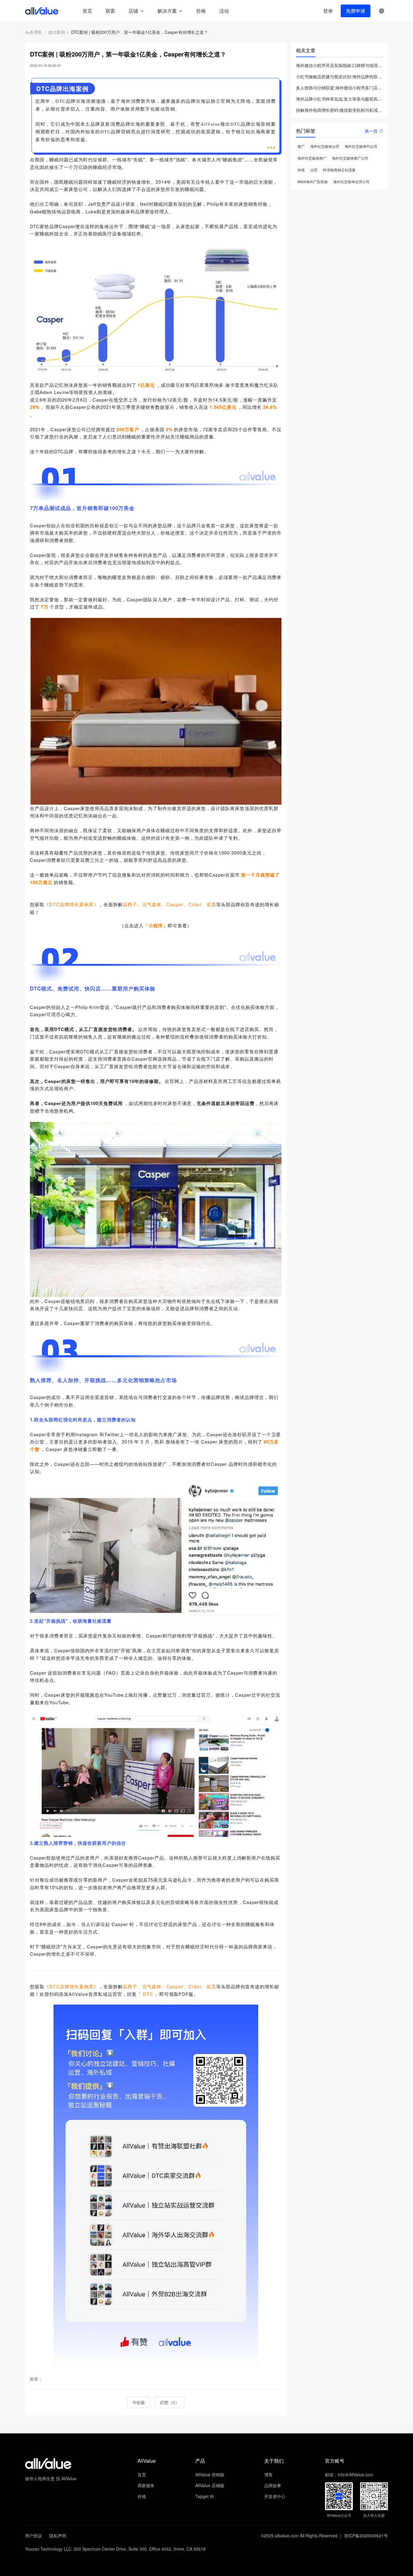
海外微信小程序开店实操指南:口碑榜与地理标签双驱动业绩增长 (340, 65)
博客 (268, 2474)
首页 (87, 11)
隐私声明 (58, 2536)
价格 (201, 11)
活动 (224, 11)
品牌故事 (273, 2485)
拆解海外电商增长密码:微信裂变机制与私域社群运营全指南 (340, 110)
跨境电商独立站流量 (339, 170)
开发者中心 (275, 2496)
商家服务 (146, 2485)
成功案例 (57, 32)
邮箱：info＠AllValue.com (349, 2474)
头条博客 (34, 32)
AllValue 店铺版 (210, 2485)
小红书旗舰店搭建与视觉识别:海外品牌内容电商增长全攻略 (340, 76)
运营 (314, 170)
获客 (110, 11)
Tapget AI (205, 2496)
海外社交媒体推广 (312, 158)
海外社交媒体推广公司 (350, 158)
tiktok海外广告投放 (313, 181)
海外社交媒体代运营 (361, 146)
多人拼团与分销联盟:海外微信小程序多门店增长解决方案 (340, 88)
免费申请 (356, 11)
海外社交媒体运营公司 (351, 181)
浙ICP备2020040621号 (366, 2536)
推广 (301, 146)
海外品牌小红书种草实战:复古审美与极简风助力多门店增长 (340, 99)
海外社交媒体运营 (325, 146)
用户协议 (34, 2536)
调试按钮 (240, 11)
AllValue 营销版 (210, 2474)
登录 (328, 11)
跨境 (301, 170)
